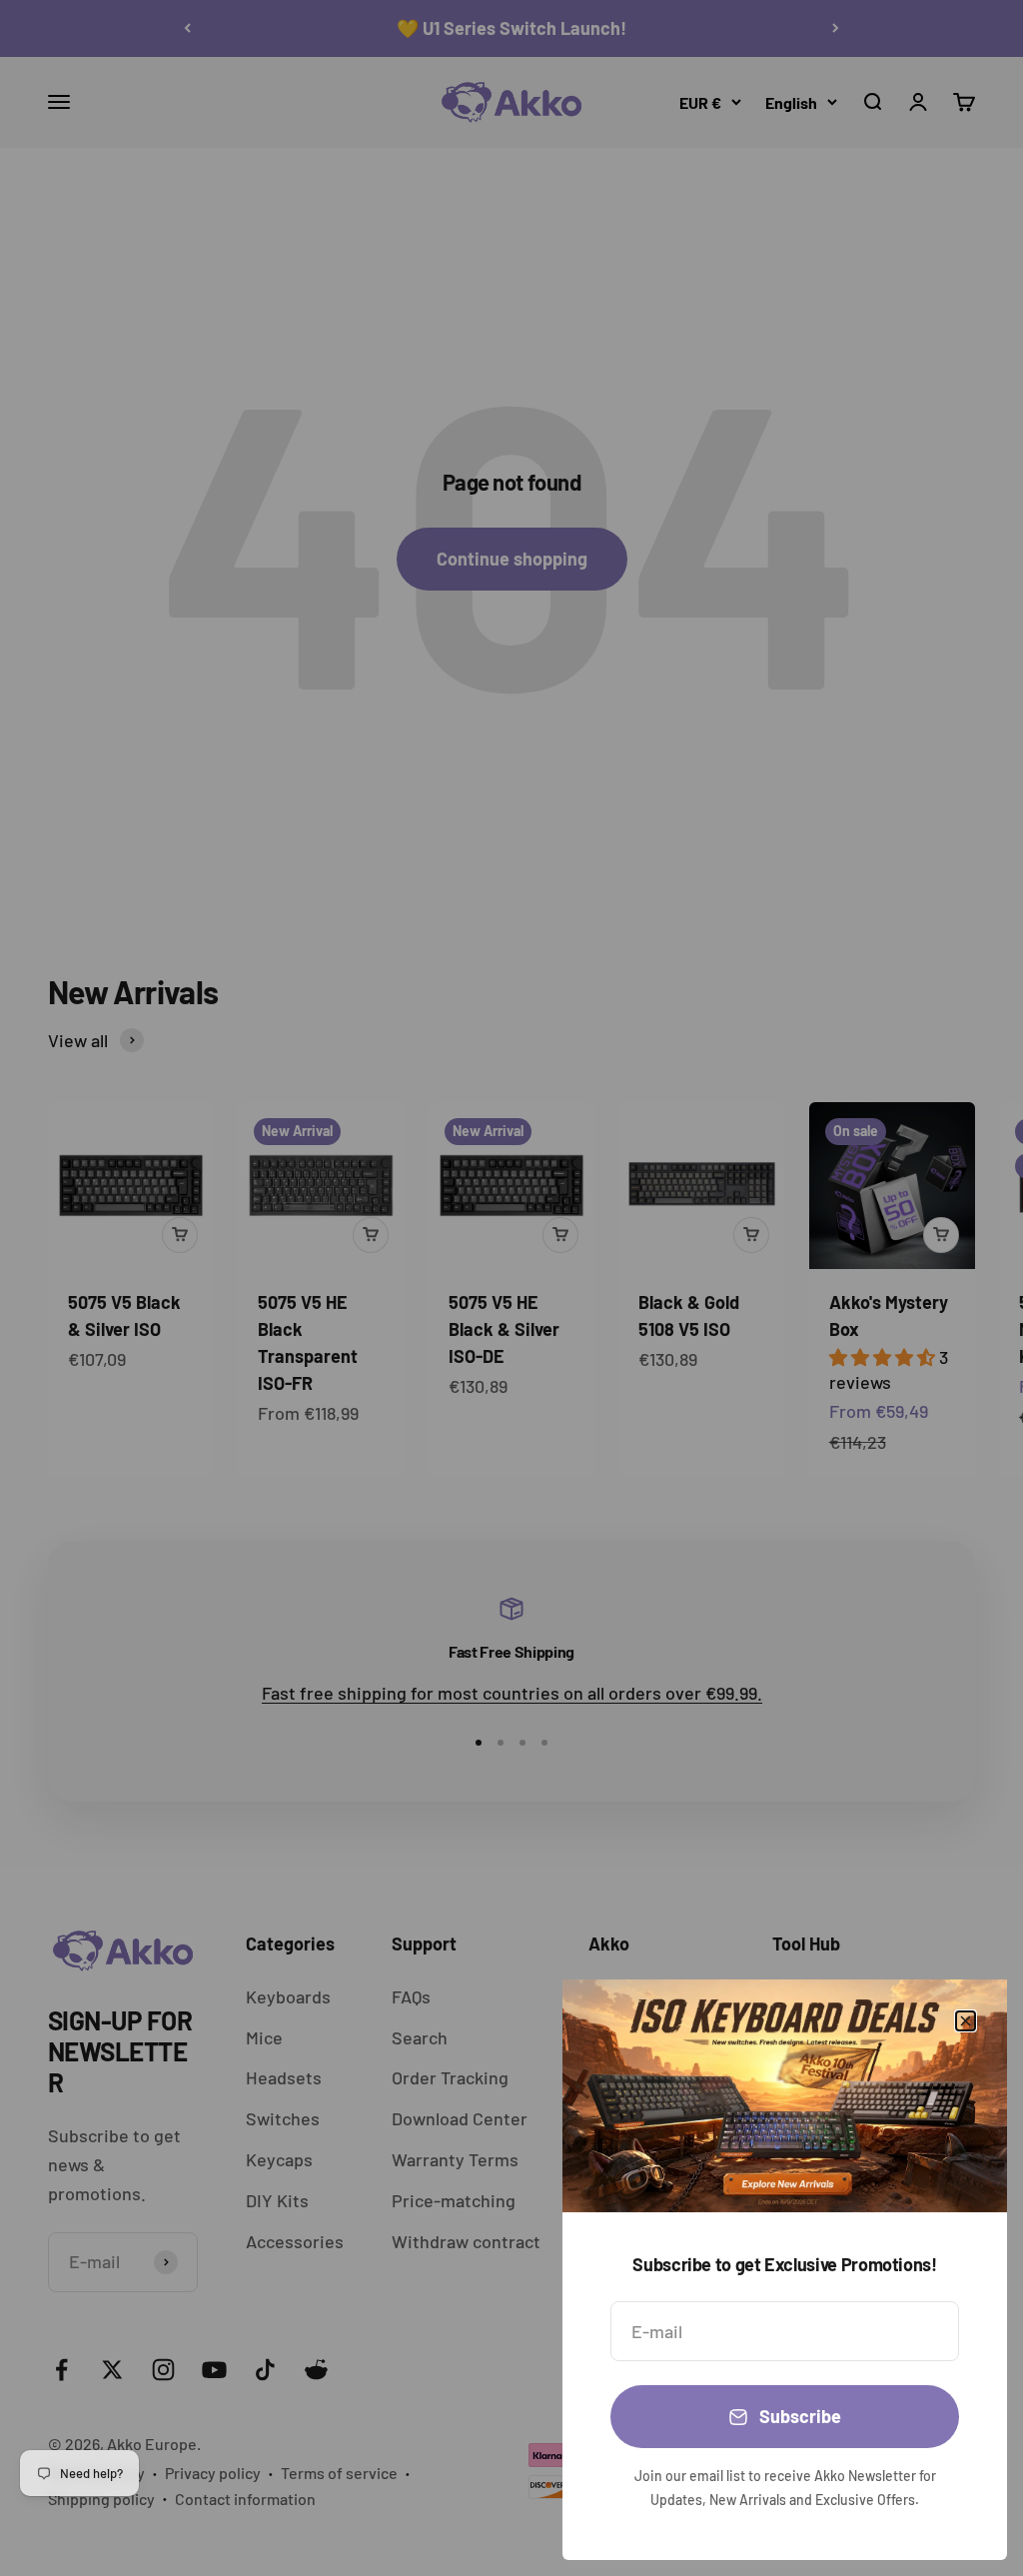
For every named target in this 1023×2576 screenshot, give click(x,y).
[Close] (966, 2021)
